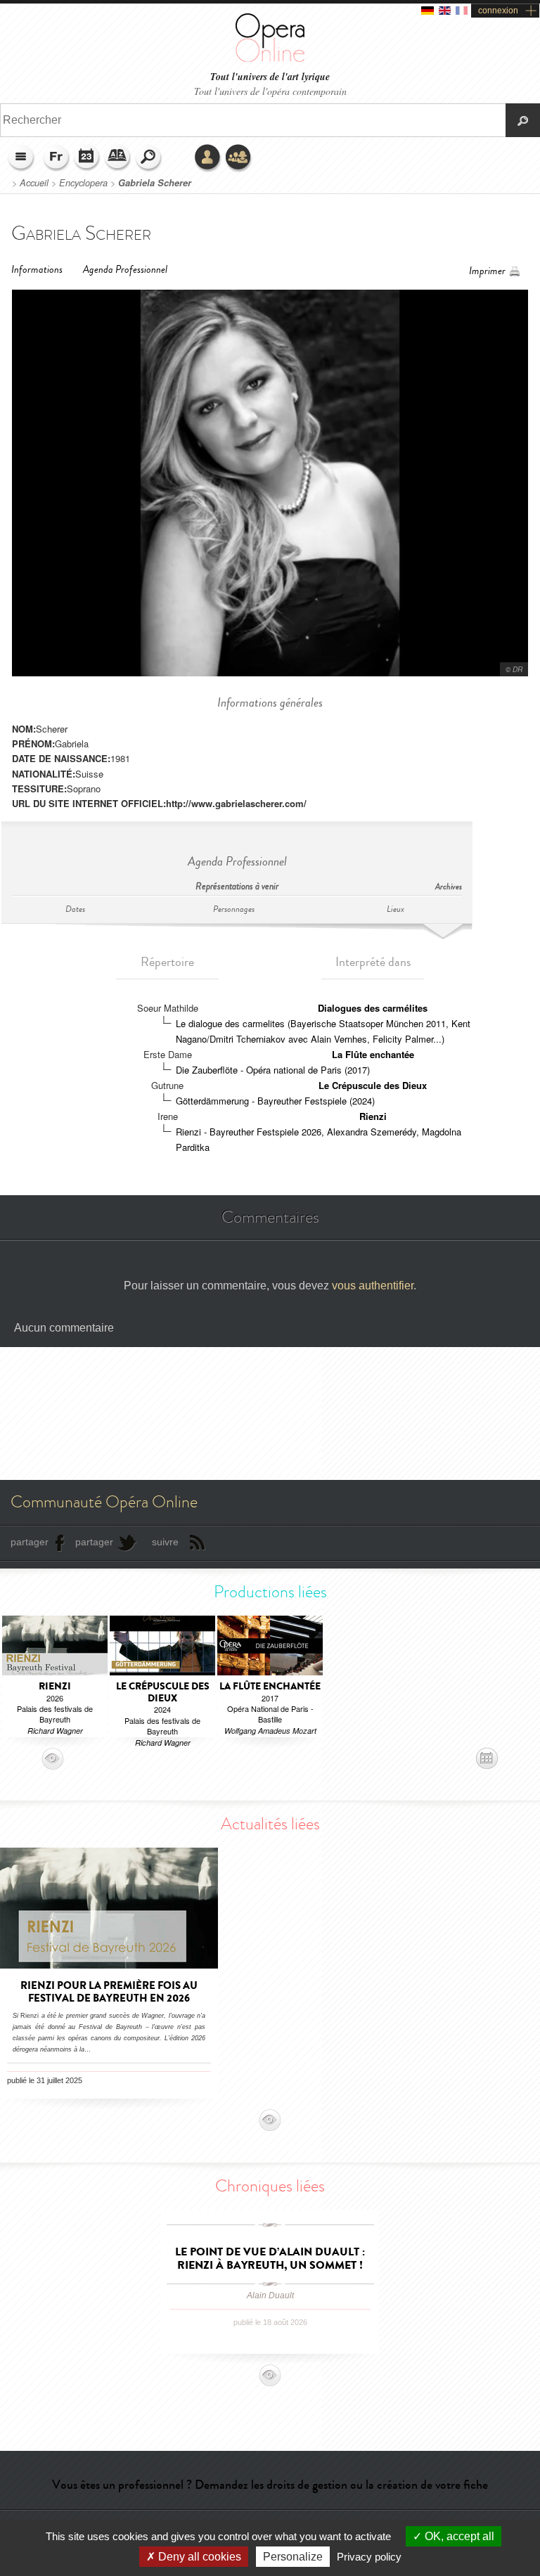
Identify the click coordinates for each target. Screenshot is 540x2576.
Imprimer (487, 271)
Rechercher (149, 158)
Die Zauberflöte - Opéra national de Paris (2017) (273, 1070)
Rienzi (373, 1116)
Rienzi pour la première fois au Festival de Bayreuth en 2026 (109, 1992)
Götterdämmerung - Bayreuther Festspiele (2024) (275, 1101)
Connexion (208, 158)
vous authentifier (373, 1286)
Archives (449, 887)
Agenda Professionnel (125, 270)
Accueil (34, 183)
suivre (165, 1542)
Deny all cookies (198, 2557)
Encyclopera (83, 183)
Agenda (87, 158)
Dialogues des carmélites (373, 1008)
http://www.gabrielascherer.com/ (236, 803)
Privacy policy (369, 2557)
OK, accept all (458, 2536)
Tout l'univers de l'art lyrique (270, 77)
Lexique (118, 158)
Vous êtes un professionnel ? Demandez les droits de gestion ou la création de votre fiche (270, 2485)
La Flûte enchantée (373, 1054)
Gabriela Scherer (155, 183)
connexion (498, 11)
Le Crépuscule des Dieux (373, 1085)
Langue (56, 158)
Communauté (239, 158)
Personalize (293, 2557)
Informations (37, 270)
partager (30, 1542)
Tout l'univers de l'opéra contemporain (270, 91)
